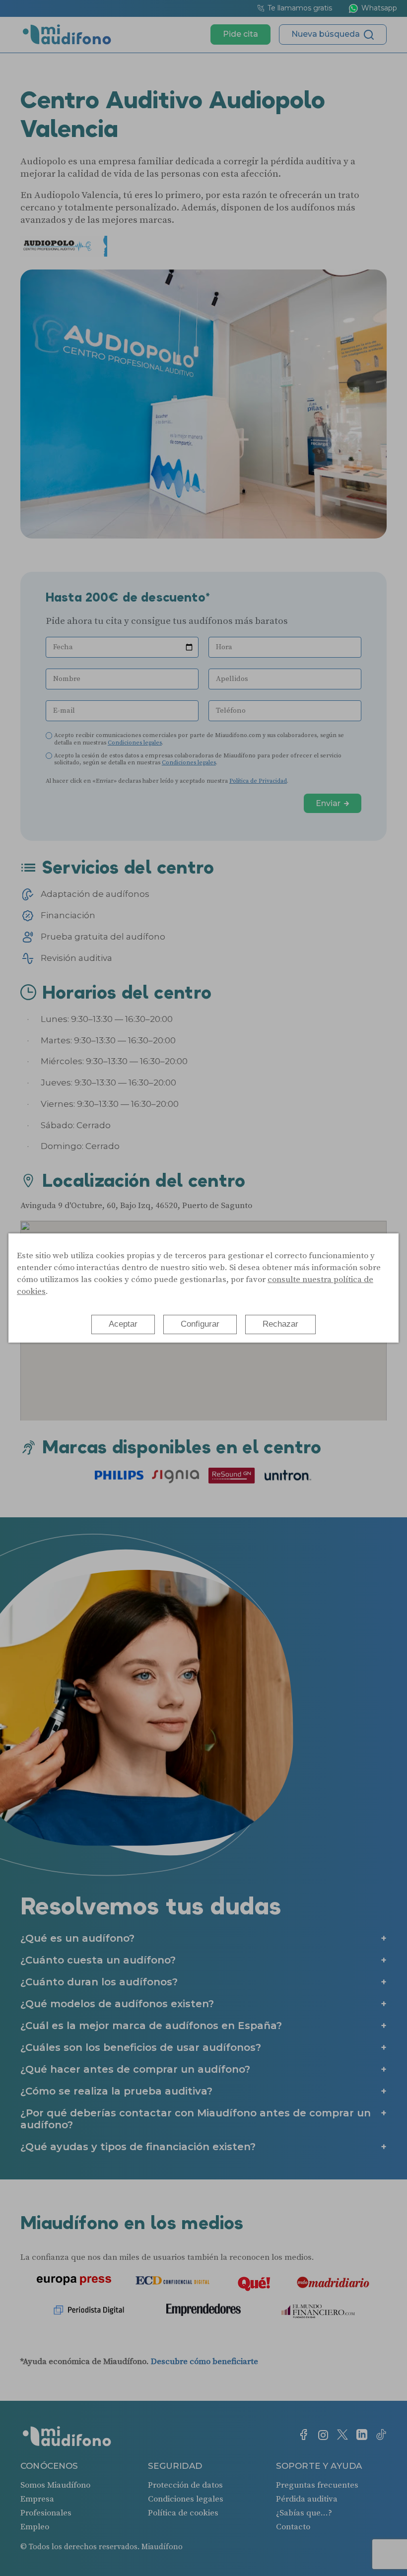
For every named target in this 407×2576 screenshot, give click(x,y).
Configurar (200, 1324)
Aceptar (123, 1324)
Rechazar (280, 1324)
